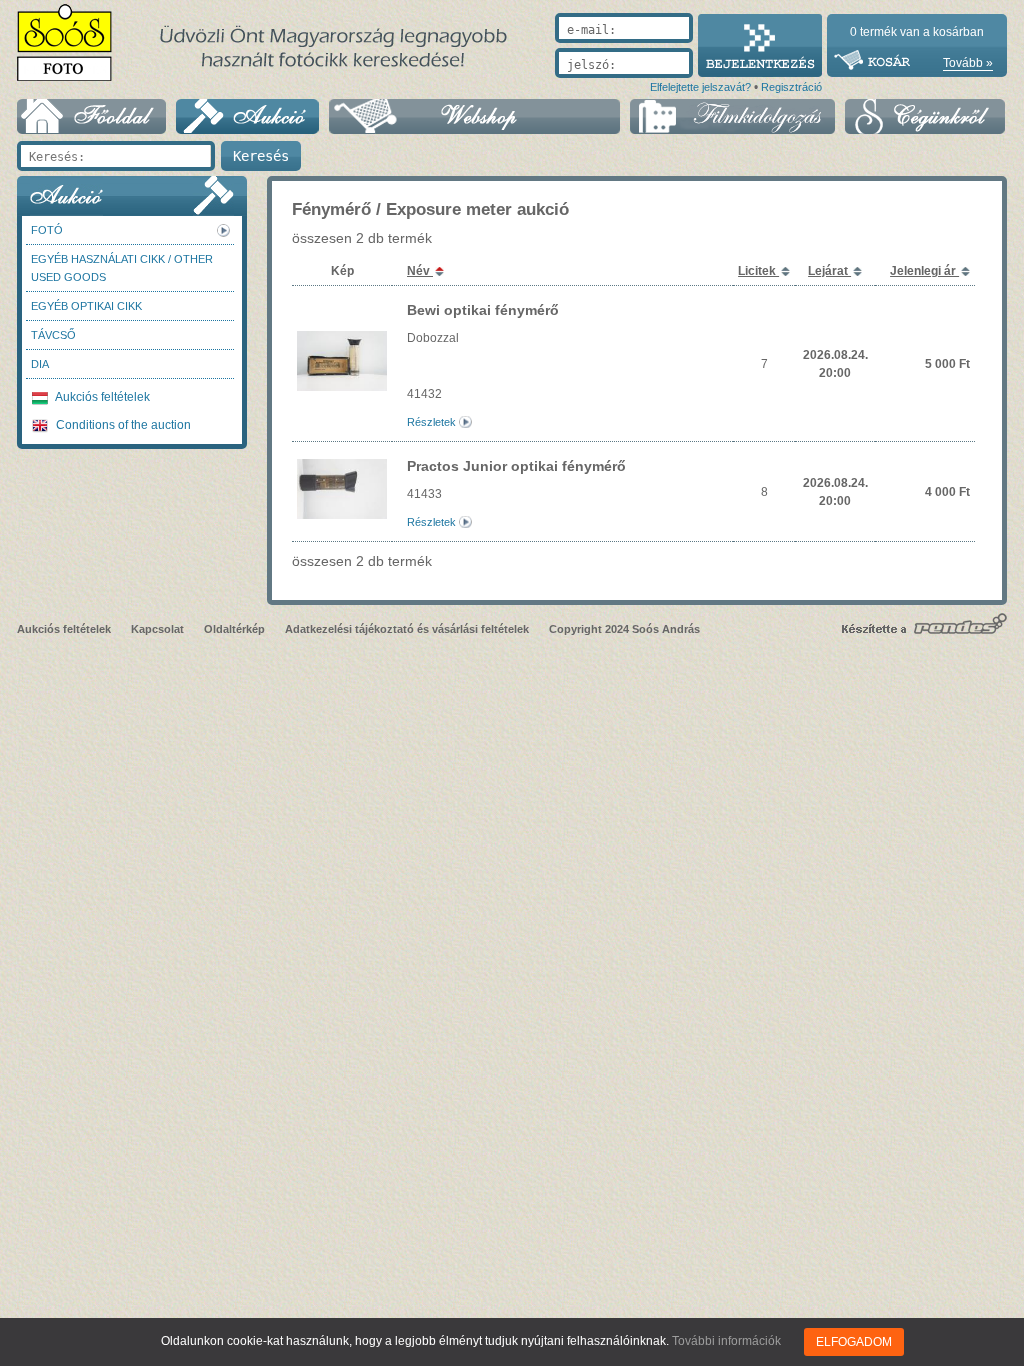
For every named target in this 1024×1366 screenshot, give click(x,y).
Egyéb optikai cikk (86, 306)
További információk (726, 1341)
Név (420, 271)
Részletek (431, 422)
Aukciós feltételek (101, 397)
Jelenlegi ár (924, 271)
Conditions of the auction (122, 425)
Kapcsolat (157, 629)
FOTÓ (47, 230)
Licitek (758, 271)
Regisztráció (791, 87)
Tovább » (968, 63)
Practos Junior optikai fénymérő (516, 466)
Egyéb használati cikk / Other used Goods (122, 268)
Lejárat (829, 271)
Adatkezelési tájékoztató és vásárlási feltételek (407, 629)
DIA (40, 364)
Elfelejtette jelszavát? (700, 87)
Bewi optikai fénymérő (483, 310)
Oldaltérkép (234, 629)
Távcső (53, 335)
